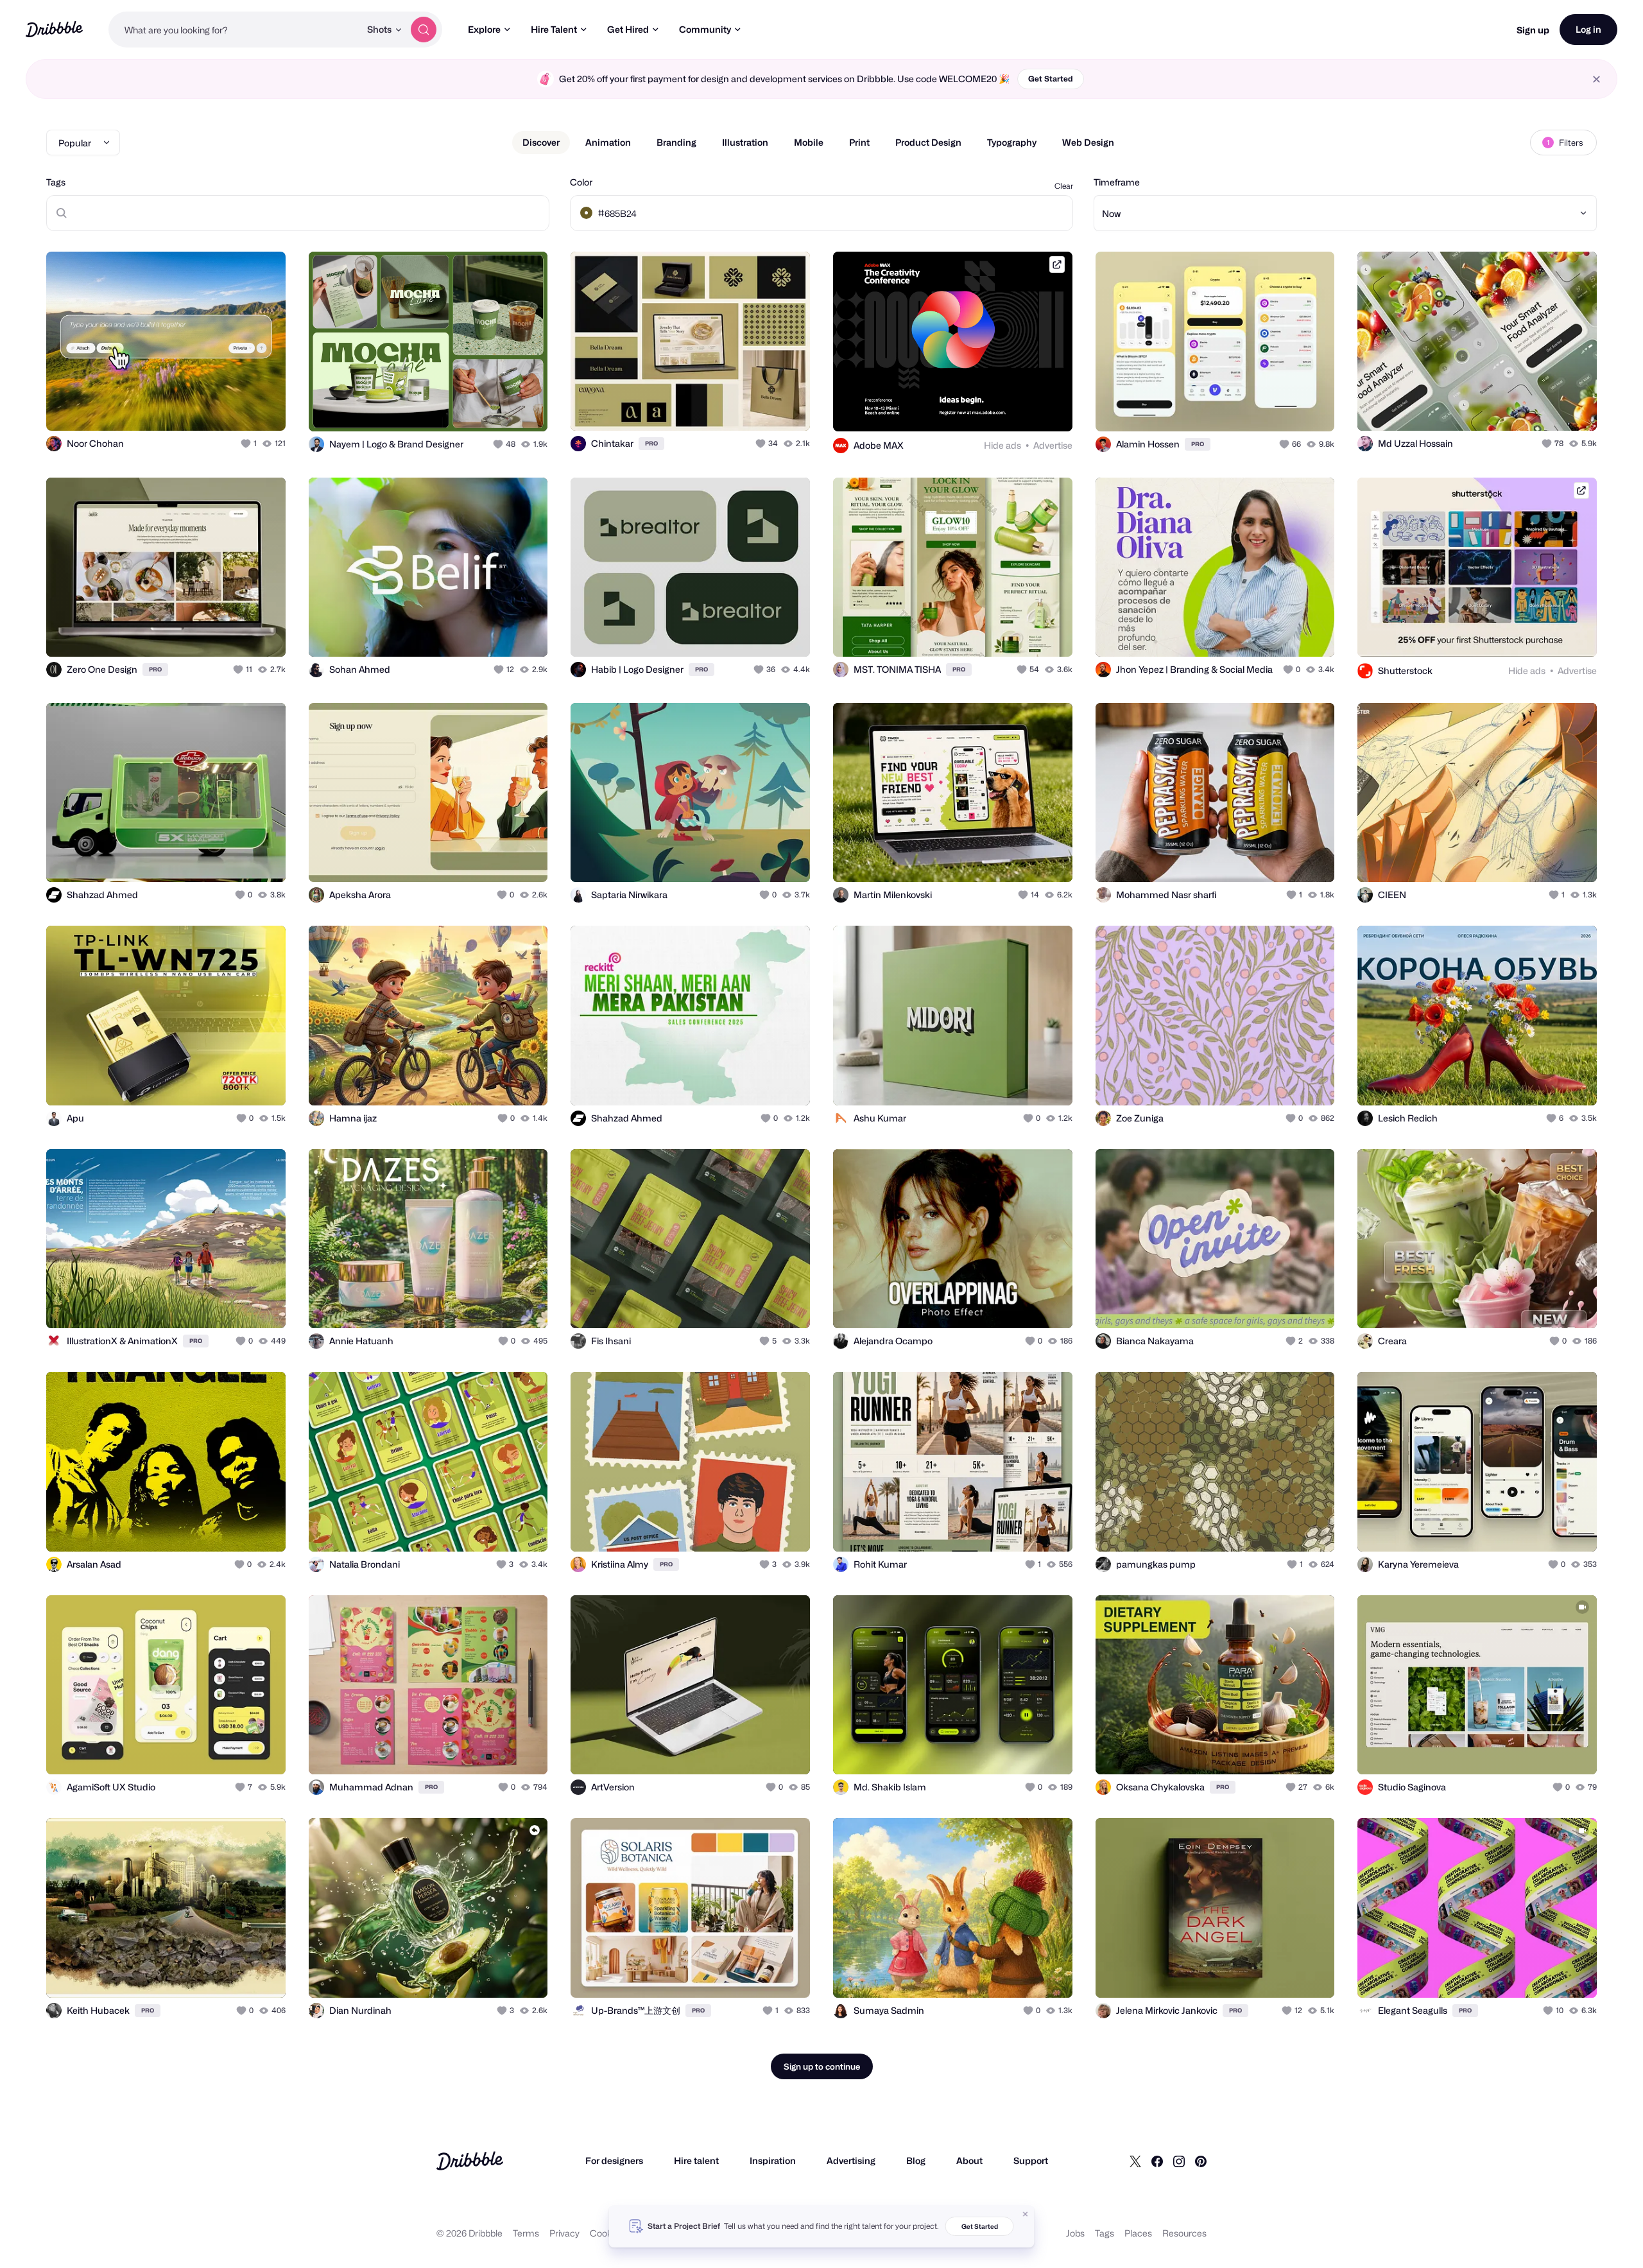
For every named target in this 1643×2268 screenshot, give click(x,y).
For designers (614, 2160)
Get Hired (628, 29)
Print (859, 142)
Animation (608, 142)
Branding (676, 142)
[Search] (424, 30)
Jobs (1075, 2233)
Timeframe (1117, 182)
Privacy (564, 2233)
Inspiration (773, 2160)
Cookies (607, 2233)
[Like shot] (262, 407)
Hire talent (696, 2160)
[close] (1596, 79)
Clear (1064, 186)
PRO (651, 443)
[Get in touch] (211, 407)
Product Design (928, 142)
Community (705, 29)
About (969, 2160)
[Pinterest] (1201, 2161)
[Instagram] (1179, 2161)
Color (581, 182)
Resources (1184, 2233)
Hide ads (1002, 445)
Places (1138, 2233)
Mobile (809, 142)
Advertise (1053, 445)
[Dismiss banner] (1026, 2214)
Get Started (1051, 79)
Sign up (1533, 30)
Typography (1012, 142)
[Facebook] (1157, 2161)
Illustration (745, 142)
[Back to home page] (54, 29)
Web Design (1088, 142)
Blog (916, 2160)
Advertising (851, 2160)
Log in (1588, 29)
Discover (541, 142)
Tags (56, 182)
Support (1031, 2160)
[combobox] (234, 30)
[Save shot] (236, 407)
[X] (1135, 2161)
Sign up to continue (822, 2066)
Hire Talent (554, 29)
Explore (484, 29)
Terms (526, 2233)
